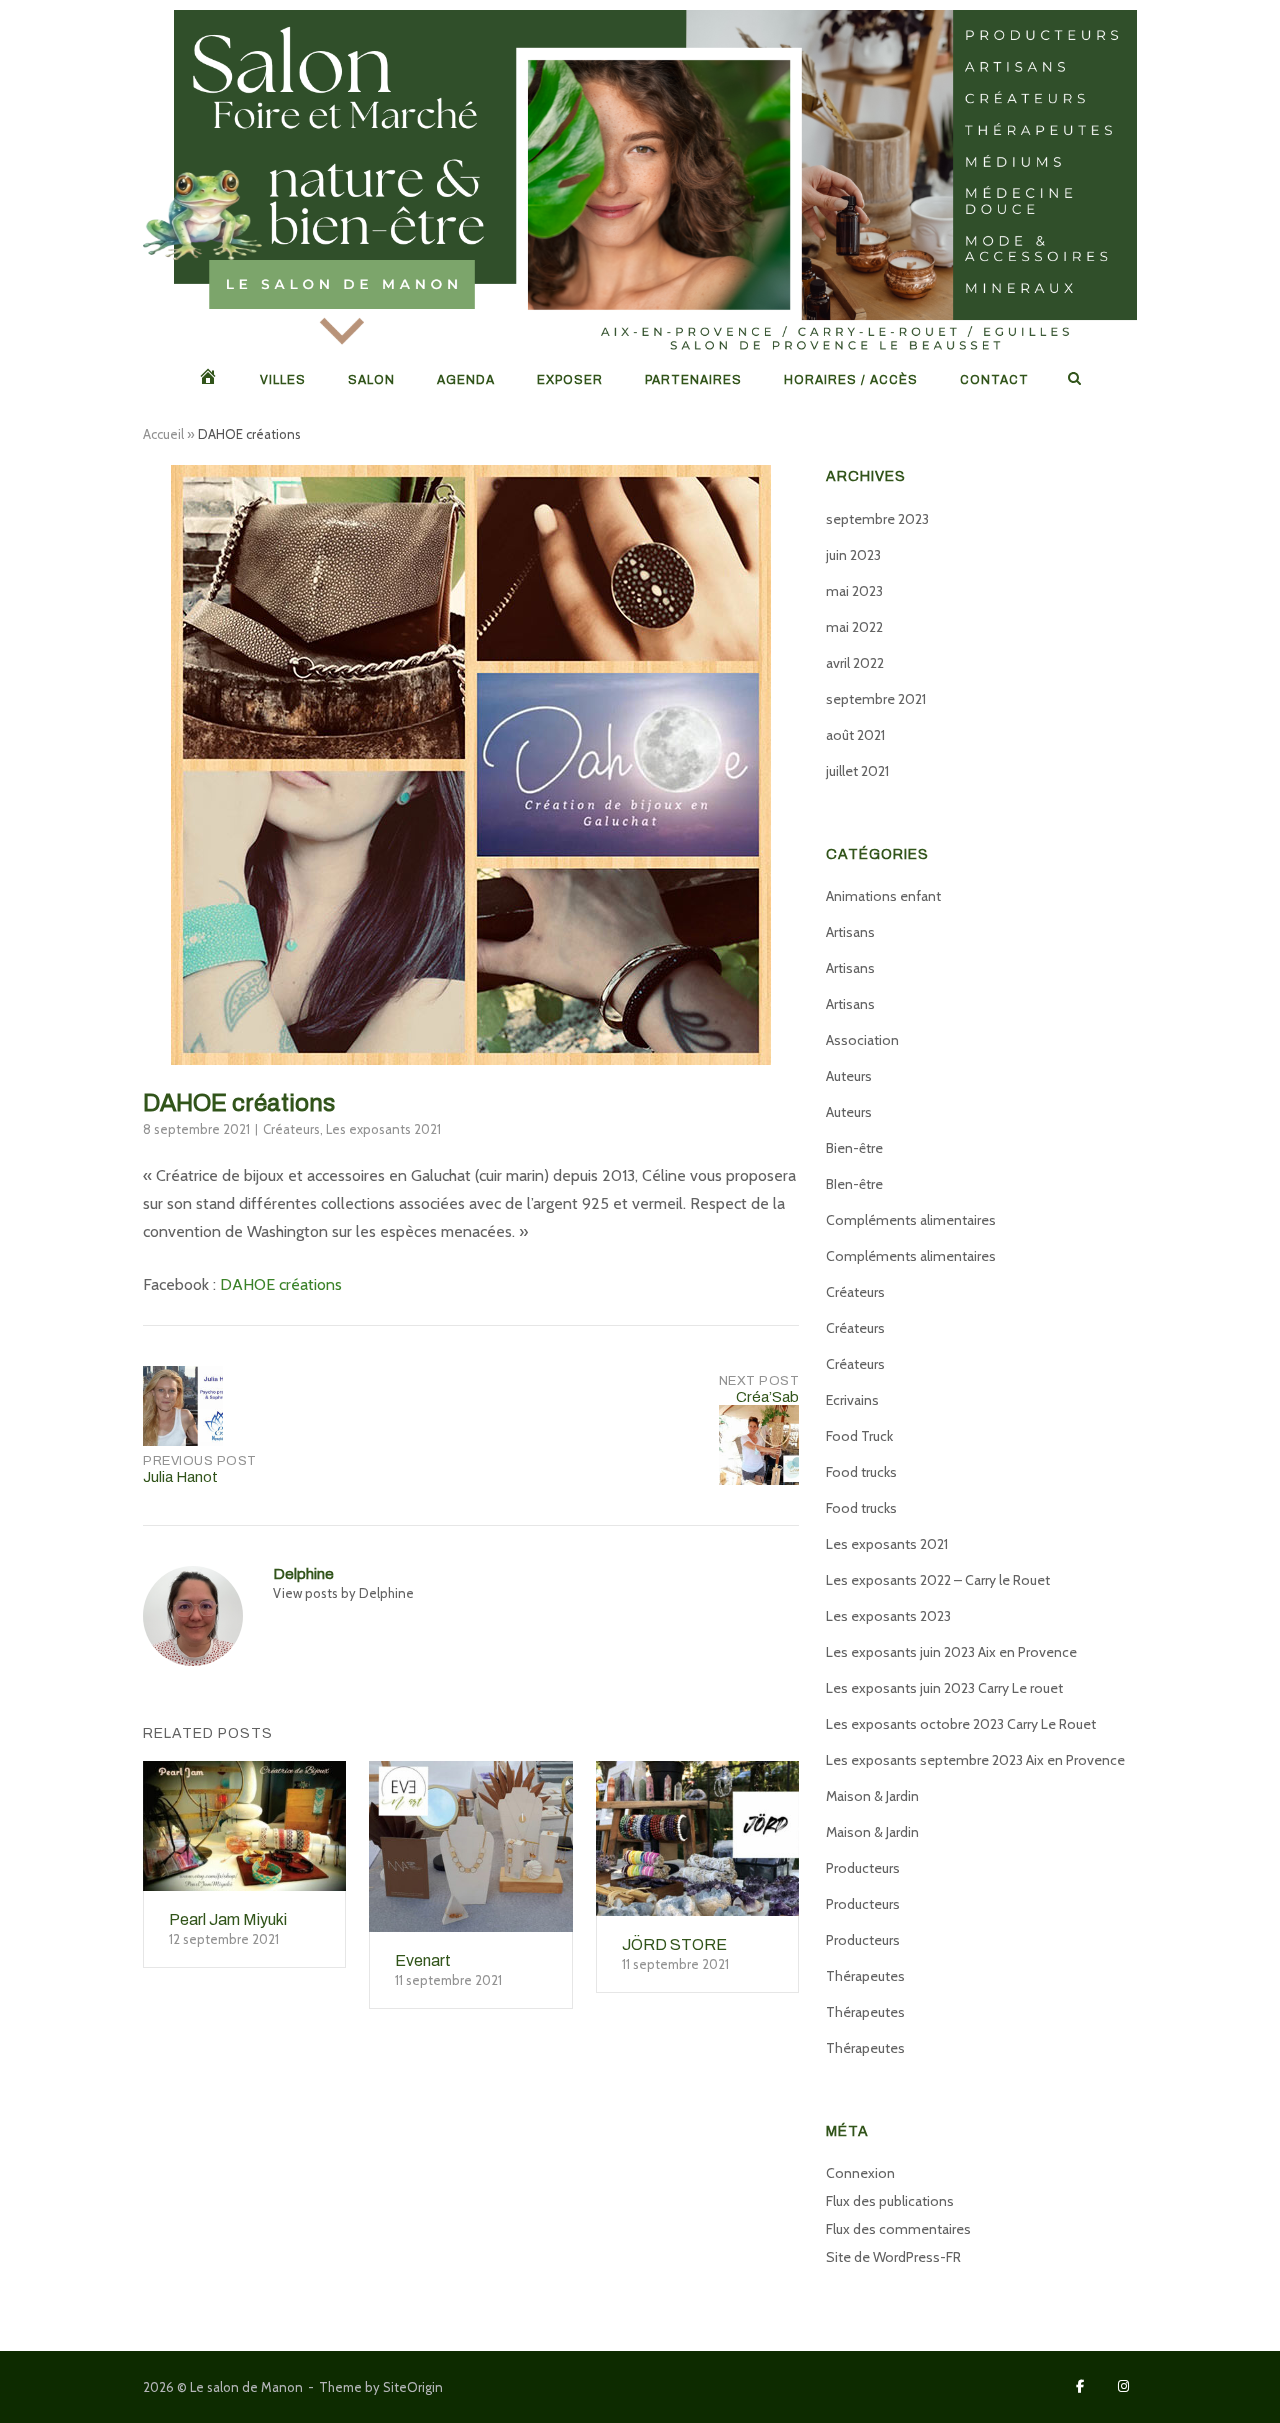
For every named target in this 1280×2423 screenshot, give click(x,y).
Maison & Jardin (872, 1796)
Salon (371, 380)
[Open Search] (1074, 379)
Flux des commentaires (898, 2229)
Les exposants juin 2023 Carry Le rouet (944, 1688)
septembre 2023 (877, 519)
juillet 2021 (857, 771)
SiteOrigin (413, 2387)
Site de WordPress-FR (893, 2257)
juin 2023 (853, 555)
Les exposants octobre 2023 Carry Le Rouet (961, 1724)
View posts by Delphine (343, 1593)
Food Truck (859, 1436)
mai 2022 (854, 627)
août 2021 (855, 735)
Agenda (466, 380)
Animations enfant (883, 896)
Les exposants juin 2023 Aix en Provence (951, 1652)
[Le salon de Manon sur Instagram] (1123, 2386)
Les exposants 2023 (888, 1616)
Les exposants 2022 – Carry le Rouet (938, 1580)
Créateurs (291, 1129)
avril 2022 (855, 663)
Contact (994, 380)
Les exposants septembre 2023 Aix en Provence (975, 1760)
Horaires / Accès (851, 380)
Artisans (850, 932)
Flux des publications (890, 2201)
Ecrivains (852, 1400)
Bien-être (854, 1148)
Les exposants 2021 (383, 1129)
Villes (283, 380)
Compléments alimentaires (911, 1220)
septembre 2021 (876, 699)
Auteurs (849, 1076)
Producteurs (863, 1868)
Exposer (570, 380)
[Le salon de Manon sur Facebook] (1080, 2386)
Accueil (163, 434)
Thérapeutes (865, 1976)
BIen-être (854, 1184)
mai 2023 (854, 591)
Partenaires (693, 380)
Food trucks (861, 1472)
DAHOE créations (281, 1284)
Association (862, 1040)
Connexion (860, 2173)
